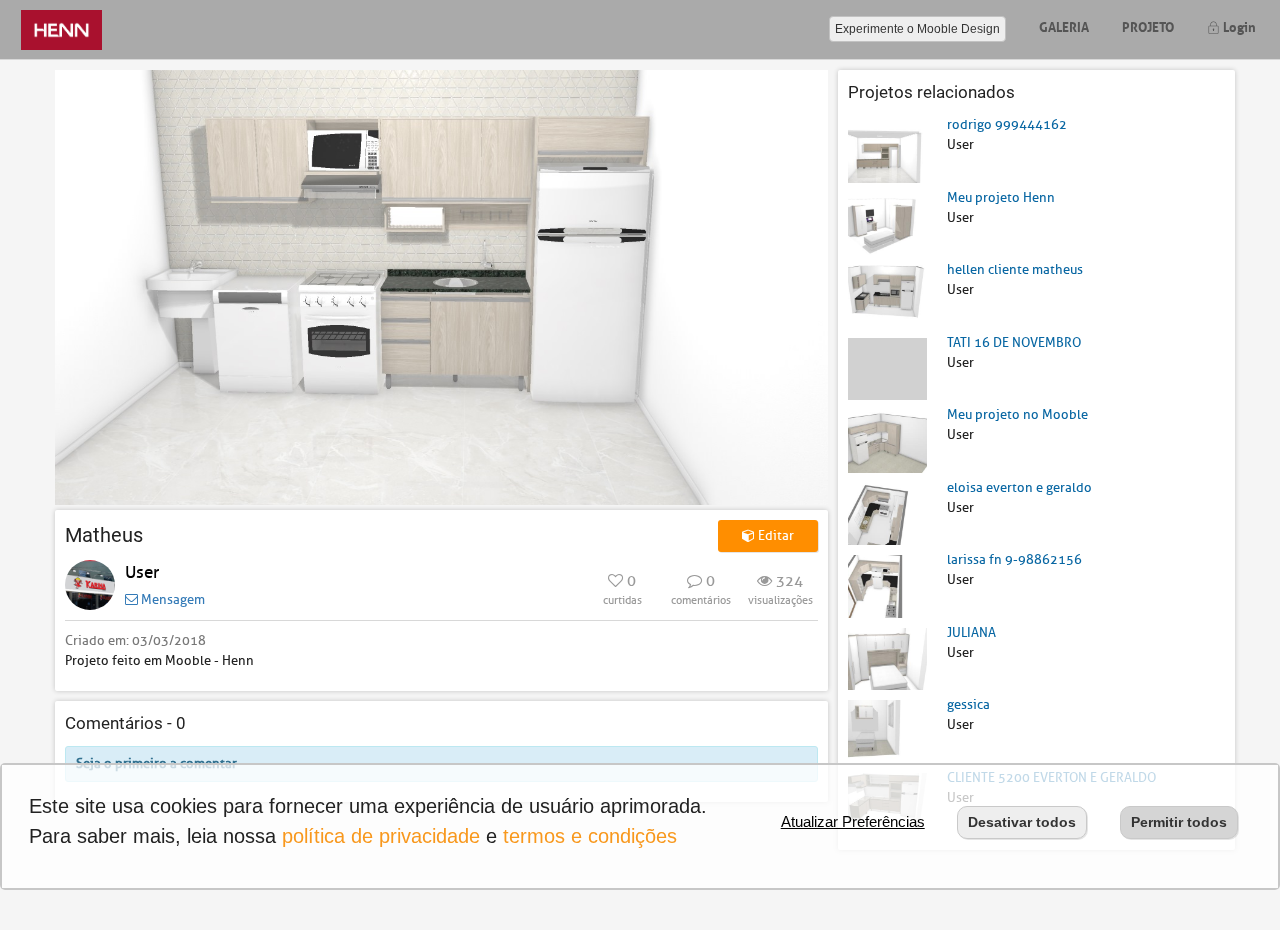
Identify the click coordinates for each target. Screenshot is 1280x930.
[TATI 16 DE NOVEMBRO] (887, 367)
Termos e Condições (590, 836)
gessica (968, 704)
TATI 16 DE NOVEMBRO (1014, 342)
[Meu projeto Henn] (887, 222)
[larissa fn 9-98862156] (887, 585)
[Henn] (61, 29)
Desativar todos (1022, 822)
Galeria (1064, 25)
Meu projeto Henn (1001, 197)
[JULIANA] (887, 657)
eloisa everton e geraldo (1019, 487)
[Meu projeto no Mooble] (887, 440)
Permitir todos (1179, 822)
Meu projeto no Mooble (1017, 414)
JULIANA (971, 632)
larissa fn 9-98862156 (1014, 559)
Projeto (1148, 25)
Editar (774, 535)
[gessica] (887, 730)
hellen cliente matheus (1015, 269)
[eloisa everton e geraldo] (887, 512)
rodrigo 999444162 (1007, 124)
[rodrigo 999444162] (887, 150)
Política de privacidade (381, 836)
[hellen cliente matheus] (887, 295)
